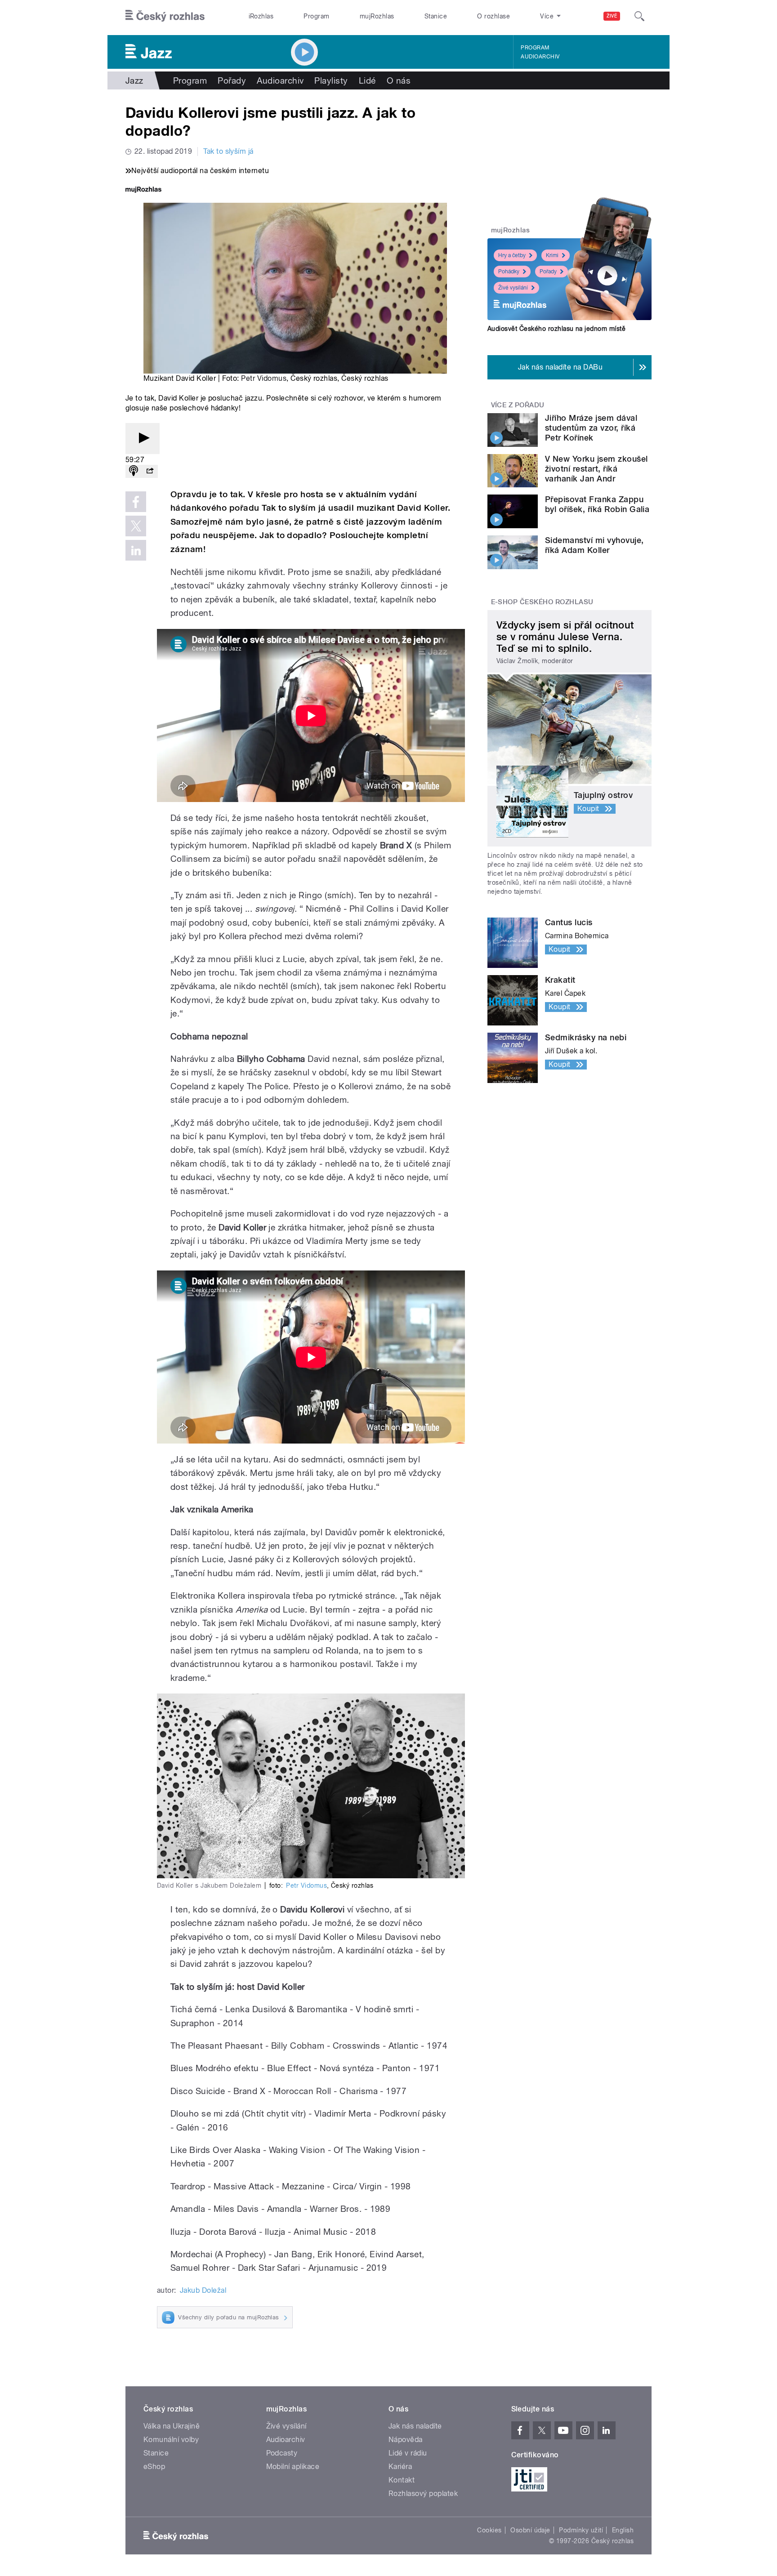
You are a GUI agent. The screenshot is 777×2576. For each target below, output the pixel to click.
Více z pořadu (518, 405)
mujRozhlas (377, 16)
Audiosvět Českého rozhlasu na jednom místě (556, 329)
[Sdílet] (150, 471)
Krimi (552, 255)
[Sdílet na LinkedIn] (136, 550)
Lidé (367, 80)
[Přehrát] (143, 439)
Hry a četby (512, 255)
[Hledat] (639, 16)
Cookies (489, 2530)
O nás (399, 80)
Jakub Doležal (203, 2290)
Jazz (134, 80)
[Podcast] (134, 471)
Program (316, 16)
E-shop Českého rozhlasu (542, 602)
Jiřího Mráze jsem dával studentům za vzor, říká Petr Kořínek (591, 428)
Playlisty (331, 80)
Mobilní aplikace (293, 2467)
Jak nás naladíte (415, 2426)
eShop (154, 2467)
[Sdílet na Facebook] (136, 502)
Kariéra (400, 2467)
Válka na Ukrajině (172, 2426)
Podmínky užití (581, 2530)
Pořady (232, 80)
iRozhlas (261, 16)
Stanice (436, 16)
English (623, 2530)
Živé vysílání (513, 288)
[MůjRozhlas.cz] (143, 190)
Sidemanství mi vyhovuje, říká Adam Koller (594, 545)
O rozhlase (493, 16)
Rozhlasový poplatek (423, 2494)
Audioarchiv (540, 57)
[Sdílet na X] (136, 526)
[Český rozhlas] (165, 16)
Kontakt (402, 2480)
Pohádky (509, 272)
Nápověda (406, 2440)
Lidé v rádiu (408, 2453)
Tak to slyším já (228, 151)
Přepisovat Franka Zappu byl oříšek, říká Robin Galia (597, 504)
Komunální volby (171, 2440)
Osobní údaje (530, 2530)
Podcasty (282, 2453)
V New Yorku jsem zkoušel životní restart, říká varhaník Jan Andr (596, 469)
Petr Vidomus (264, 378)
